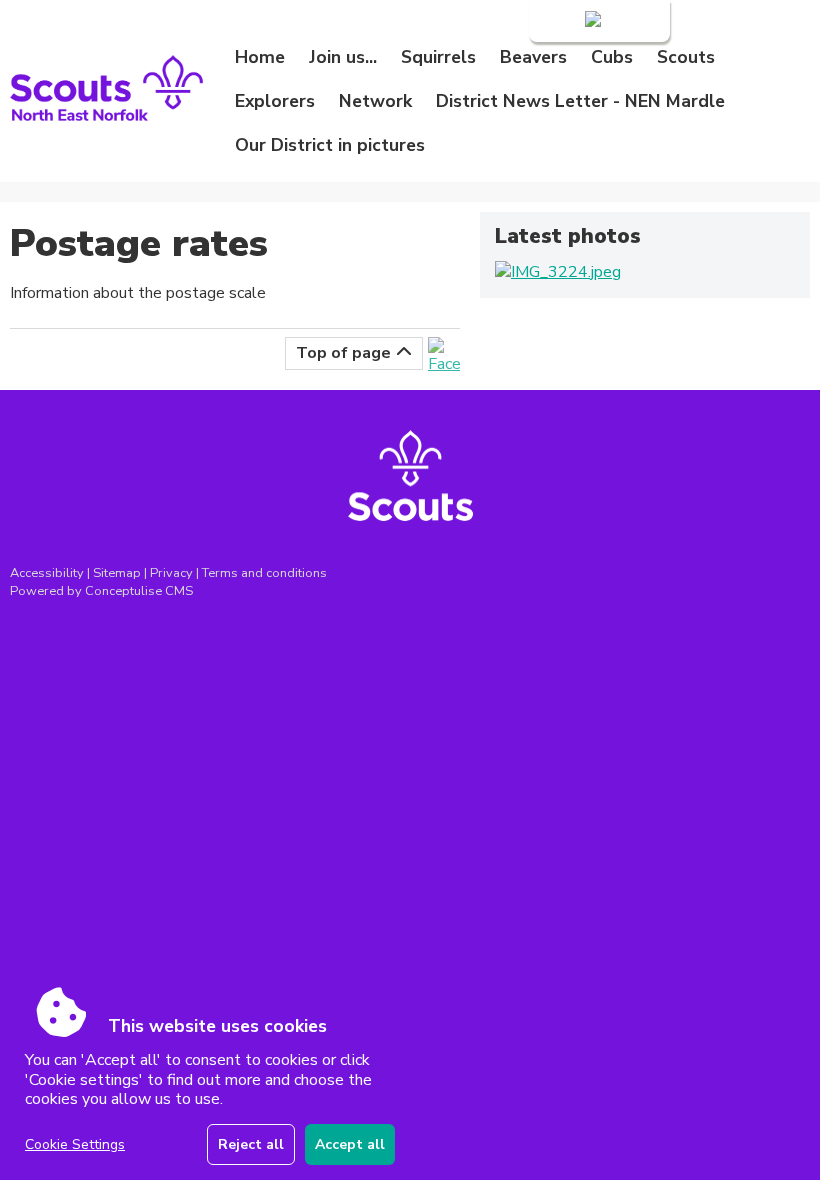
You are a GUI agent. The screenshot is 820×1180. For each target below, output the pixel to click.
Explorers (275, 101)
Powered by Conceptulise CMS (101, 591)
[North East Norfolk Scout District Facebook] (444, 364)
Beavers (533, 57)
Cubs (612, 57)
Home (260, 57)
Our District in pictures (330, 145)
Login (562, 21)
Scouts (686, 57)
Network (375, 101)
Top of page (343, 353)
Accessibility (47, 573)
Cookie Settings (75, 1144)
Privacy (171, 573)
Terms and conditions (264, 573)
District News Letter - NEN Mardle (580, 101)
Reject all (251, 1144)
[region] (210, 1091)
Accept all (350, 1144)
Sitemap (117, 573)
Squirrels (438, 57)
